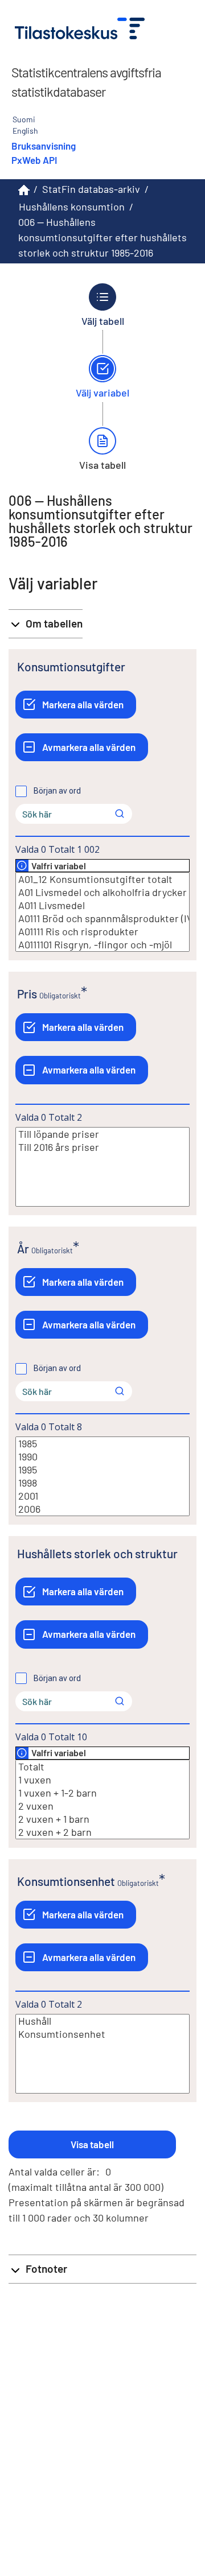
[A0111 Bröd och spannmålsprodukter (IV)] (102, 918)
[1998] (102, 1483)
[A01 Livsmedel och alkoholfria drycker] (102, 892)
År (23, 1248)
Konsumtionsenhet (66, 1881)
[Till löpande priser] (102, 1134)
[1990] (102, 1457)
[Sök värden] (120, 814)
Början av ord (57, 791)
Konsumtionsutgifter (71, 666)
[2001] (102, 1496)
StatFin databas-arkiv (91, 189)
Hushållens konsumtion (72, 207)
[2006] (102, 1509)
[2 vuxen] (102, 1806)
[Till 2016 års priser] (102, 1147)
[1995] (102, 1470)
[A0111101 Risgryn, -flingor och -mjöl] (102, 945)
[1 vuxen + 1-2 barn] (102, 1793)
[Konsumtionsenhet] (102, 2034)
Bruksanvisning (44, 146)
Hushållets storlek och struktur (97, 1553)
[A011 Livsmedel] (102, 905)
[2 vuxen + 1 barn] (102, 1819)
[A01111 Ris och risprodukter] (102, 932)
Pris (27, 994)
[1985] (102, 1444)
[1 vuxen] (102, 1780)
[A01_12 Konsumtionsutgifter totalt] (102, 879)
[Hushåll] (102, 2021)
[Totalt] (102, 1767)
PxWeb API (34, 160)
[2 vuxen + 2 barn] (102, 1832)
